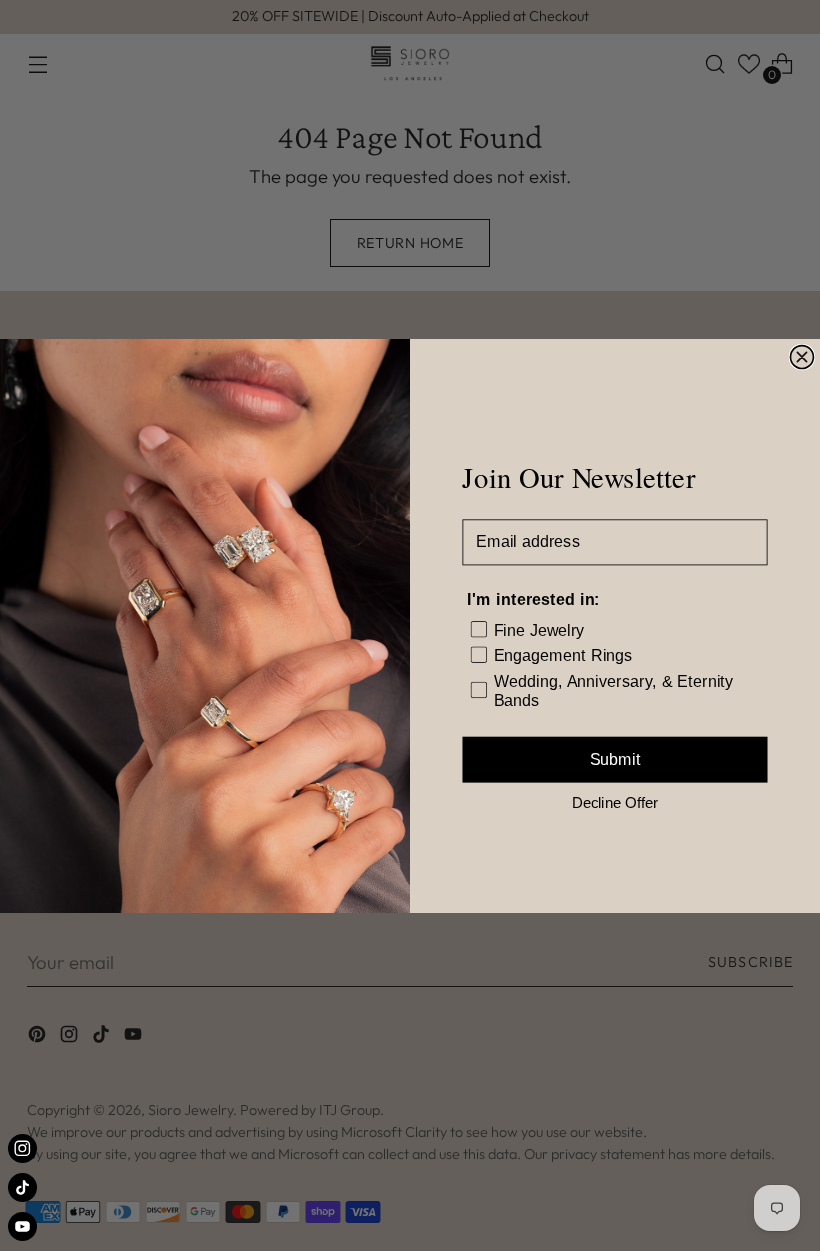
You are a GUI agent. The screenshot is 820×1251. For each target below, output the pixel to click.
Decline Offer (615, 801)
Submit (615, 759)
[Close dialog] (801, 356)
